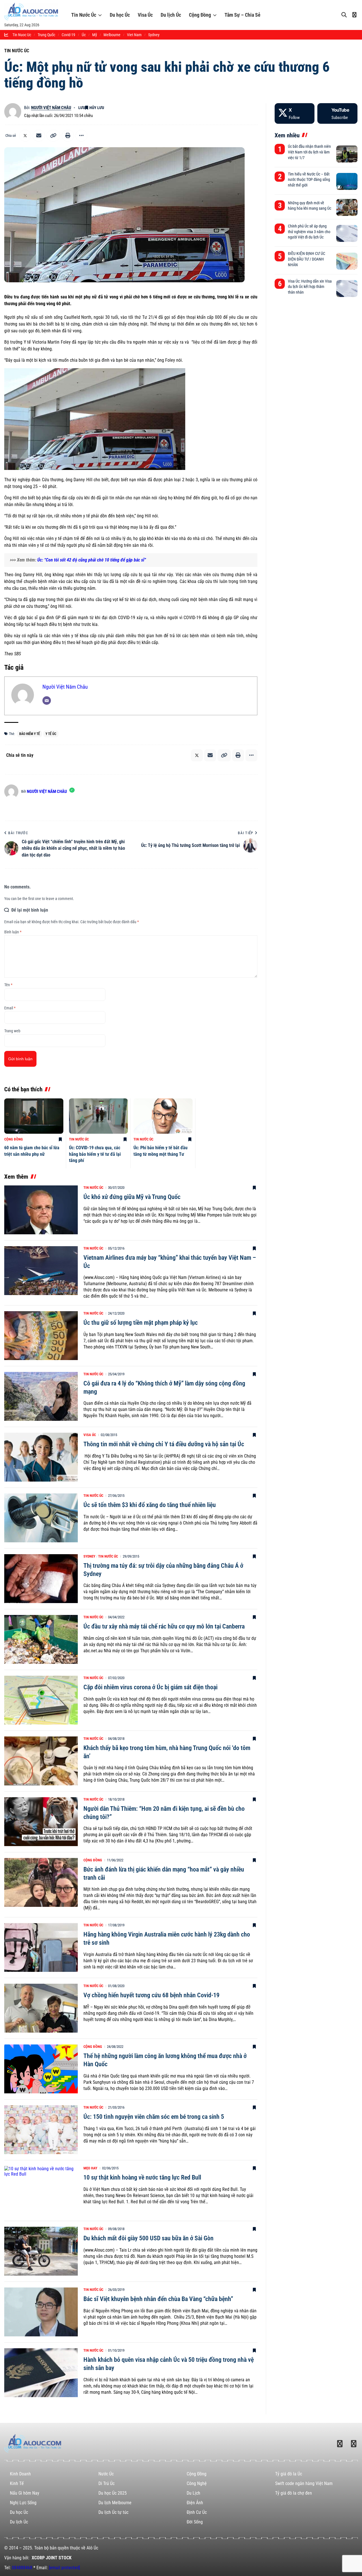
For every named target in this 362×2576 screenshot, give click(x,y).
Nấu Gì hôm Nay (25, 2493)
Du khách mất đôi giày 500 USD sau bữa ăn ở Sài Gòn (148, 2238)
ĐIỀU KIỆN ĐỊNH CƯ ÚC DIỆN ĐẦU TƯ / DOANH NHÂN (307, 259)
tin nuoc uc (22, 35)
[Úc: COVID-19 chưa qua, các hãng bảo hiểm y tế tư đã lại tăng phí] (99, 1116)
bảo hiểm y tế (30, 734)
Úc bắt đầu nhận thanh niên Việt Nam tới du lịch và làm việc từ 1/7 (309, 152)
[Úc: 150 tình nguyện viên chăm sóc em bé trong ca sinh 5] (41, 2130)
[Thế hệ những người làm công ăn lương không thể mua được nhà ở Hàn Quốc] (41, 2069)
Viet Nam (134, 35)
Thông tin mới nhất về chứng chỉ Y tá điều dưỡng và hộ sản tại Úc (164, 1444)
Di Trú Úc (106, 2483)
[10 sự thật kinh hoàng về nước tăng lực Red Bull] (41, 2190)
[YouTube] (337, 113)
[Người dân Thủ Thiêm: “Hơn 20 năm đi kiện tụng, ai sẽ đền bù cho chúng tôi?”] (41, 1822)
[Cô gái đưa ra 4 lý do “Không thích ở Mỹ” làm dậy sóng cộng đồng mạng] (41, 1396)
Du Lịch (193, 2493)
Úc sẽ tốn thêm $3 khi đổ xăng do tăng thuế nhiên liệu (150, 1505)
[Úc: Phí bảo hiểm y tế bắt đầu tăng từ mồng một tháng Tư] (163, 1116)
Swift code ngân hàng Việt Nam (304, 2483)
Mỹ (95, 35)
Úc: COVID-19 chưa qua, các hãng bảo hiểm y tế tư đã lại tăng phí (95, 1154)
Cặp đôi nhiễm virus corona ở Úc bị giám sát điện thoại (150, 1687)
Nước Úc (106, 2474)
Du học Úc (120, 15)
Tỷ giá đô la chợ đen (294, 2493)
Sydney (89, 1556)
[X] (295, 113)
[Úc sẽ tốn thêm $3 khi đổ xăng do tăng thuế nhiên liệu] (41, 1518)
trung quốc (46, 35)
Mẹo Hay (90, 2168)
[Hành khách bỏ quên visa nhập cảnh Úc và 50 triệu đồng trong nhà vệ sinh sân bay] (41, 2373)
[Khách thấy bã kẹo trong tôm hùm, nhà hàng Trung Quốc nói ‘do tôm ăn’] (41, 1761)
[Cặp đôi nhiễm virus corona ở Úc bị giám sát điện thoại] (41, 1700)
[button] (53, 136)
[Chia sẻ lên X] (25, 136)
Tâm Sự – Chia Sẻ (243, 15)
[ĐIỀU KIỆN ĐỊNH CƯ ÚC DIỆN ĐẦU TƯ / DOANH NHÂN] (347, 261)
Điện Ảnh (195, 2503)
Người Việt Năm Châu (51, 108)
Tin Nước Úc (84, 15)
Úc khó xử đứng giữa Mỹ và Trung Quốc (132, 1197)
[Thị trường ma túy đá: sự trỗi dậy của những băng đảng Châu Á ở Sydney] (41, 1579)
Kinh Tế (17, 2483)
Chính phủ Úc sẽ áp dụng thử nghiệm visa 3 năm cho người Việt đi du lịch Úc (309, 232)
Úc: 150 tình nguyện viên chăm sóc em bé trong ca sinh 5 (154, 2117)
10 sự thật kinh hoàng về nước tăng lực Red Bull (142, 2177)
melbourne (112, 35)
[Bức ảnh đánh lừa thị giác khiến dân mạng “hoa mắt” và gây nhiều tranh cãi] (41, 1882)
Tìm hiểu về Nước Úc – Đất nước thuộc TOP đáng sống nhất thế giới (309, 180)
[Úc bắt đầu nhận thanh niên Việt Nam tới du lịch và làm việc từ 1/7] (347, 154)
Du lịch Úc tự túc (113, 2512)
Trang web (12, 1031)
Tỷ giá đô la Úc (289, 2474)
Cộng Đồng (200, 15)
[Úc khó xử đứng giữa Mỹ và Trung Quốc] (41, 1210)
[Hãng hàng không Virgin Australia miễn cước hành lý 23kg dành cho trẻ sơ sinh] (41, 1947)
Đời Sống (195, 2522)
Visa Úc (145, 15)
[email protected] (64, 2568)
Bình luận (13, 932)
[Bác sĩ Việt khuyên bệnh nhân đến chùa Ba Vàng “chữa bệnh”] (41, 2312)
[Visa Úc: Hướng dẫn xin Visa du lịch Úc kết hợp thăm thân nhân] (347, 289)
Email (10, 1008)
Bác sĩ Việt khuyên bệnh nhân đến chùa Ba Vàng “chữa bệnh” (158, 2299)
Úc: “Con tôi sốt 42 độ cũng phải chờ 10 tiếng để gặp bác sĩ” (92, 560)
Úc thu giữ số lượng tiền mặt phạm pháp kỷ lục (141, 1323)
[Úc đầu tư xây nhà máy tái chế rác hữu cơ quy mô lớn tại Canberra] (41, 1639)
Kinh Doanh (20, 2474)
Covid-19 (68, 35)
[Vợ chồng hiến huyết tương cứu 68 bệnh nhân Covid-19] (41, 2008)
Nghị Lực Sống (23, 2503)
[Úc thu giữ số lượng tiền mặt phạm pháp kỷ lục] (41, 1336)
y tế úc (51, 734)
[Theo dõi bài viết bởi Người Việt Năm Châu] (13, 112)
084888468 (22, 2568)
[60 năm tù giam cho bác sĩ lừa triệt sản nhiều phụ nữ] (34, 1116)
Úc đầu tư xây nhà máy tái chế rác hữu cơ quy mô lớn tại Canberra (164, 1626)
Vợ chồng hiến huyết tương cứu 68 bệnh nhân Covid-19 (151, 1995)
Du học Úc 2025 (113, 2493)
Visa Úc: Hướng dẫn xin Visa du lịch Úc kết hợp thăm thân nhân (310, 287)
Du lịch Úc (171, 15)
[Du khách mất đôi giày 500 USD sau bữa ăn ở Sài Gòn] (41, 2251)
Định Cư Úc (197, 2512)
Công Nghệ (197, 2483)
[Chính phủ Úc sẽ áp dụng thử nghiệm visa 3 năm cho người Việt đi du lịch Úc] (347, 233)
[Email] (39, 136)
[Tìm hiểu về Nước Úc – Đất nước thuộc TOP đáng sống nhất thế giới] (347, 181)
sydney (154, 35)
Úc (84, 35)
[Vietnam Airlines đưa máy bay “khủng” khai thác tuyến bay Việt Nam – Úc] (41, 1271)
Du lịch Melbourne (115, 2503)
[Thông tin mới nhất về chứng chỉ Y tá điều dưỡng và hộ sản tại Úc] (41, 1457)
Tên (8, 985)
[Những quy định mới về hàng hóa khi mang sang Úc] (347, 207)
